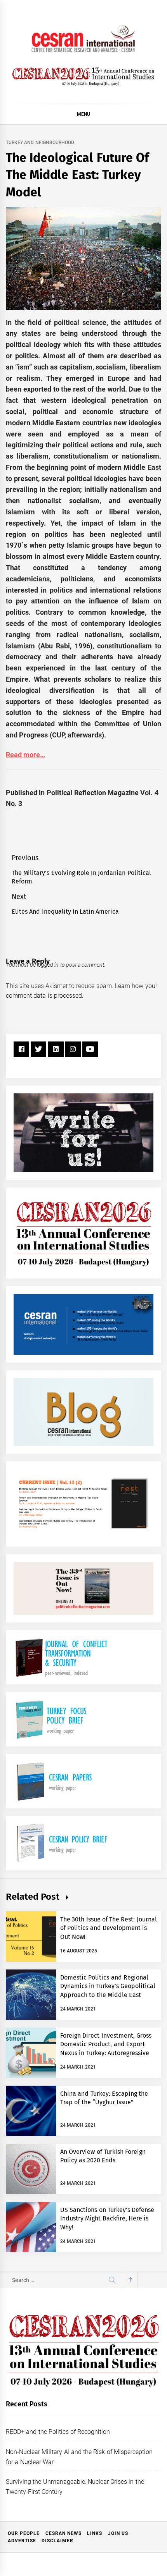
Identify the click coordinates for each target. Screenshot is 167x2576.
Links (95, 2533)
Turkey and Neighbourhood (40, 143)
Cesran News (63, 2533)
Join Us (118, 2533)
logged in (48, 965)
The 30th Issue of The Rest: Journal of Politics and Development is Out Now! (109, 1928)
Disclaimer (57, 2541)
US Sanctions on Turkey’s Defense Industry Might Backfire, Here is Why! (107, 2219)
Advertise (22, 2541)
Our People (24, 2533)
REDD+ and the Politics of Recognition (58, 2432)
